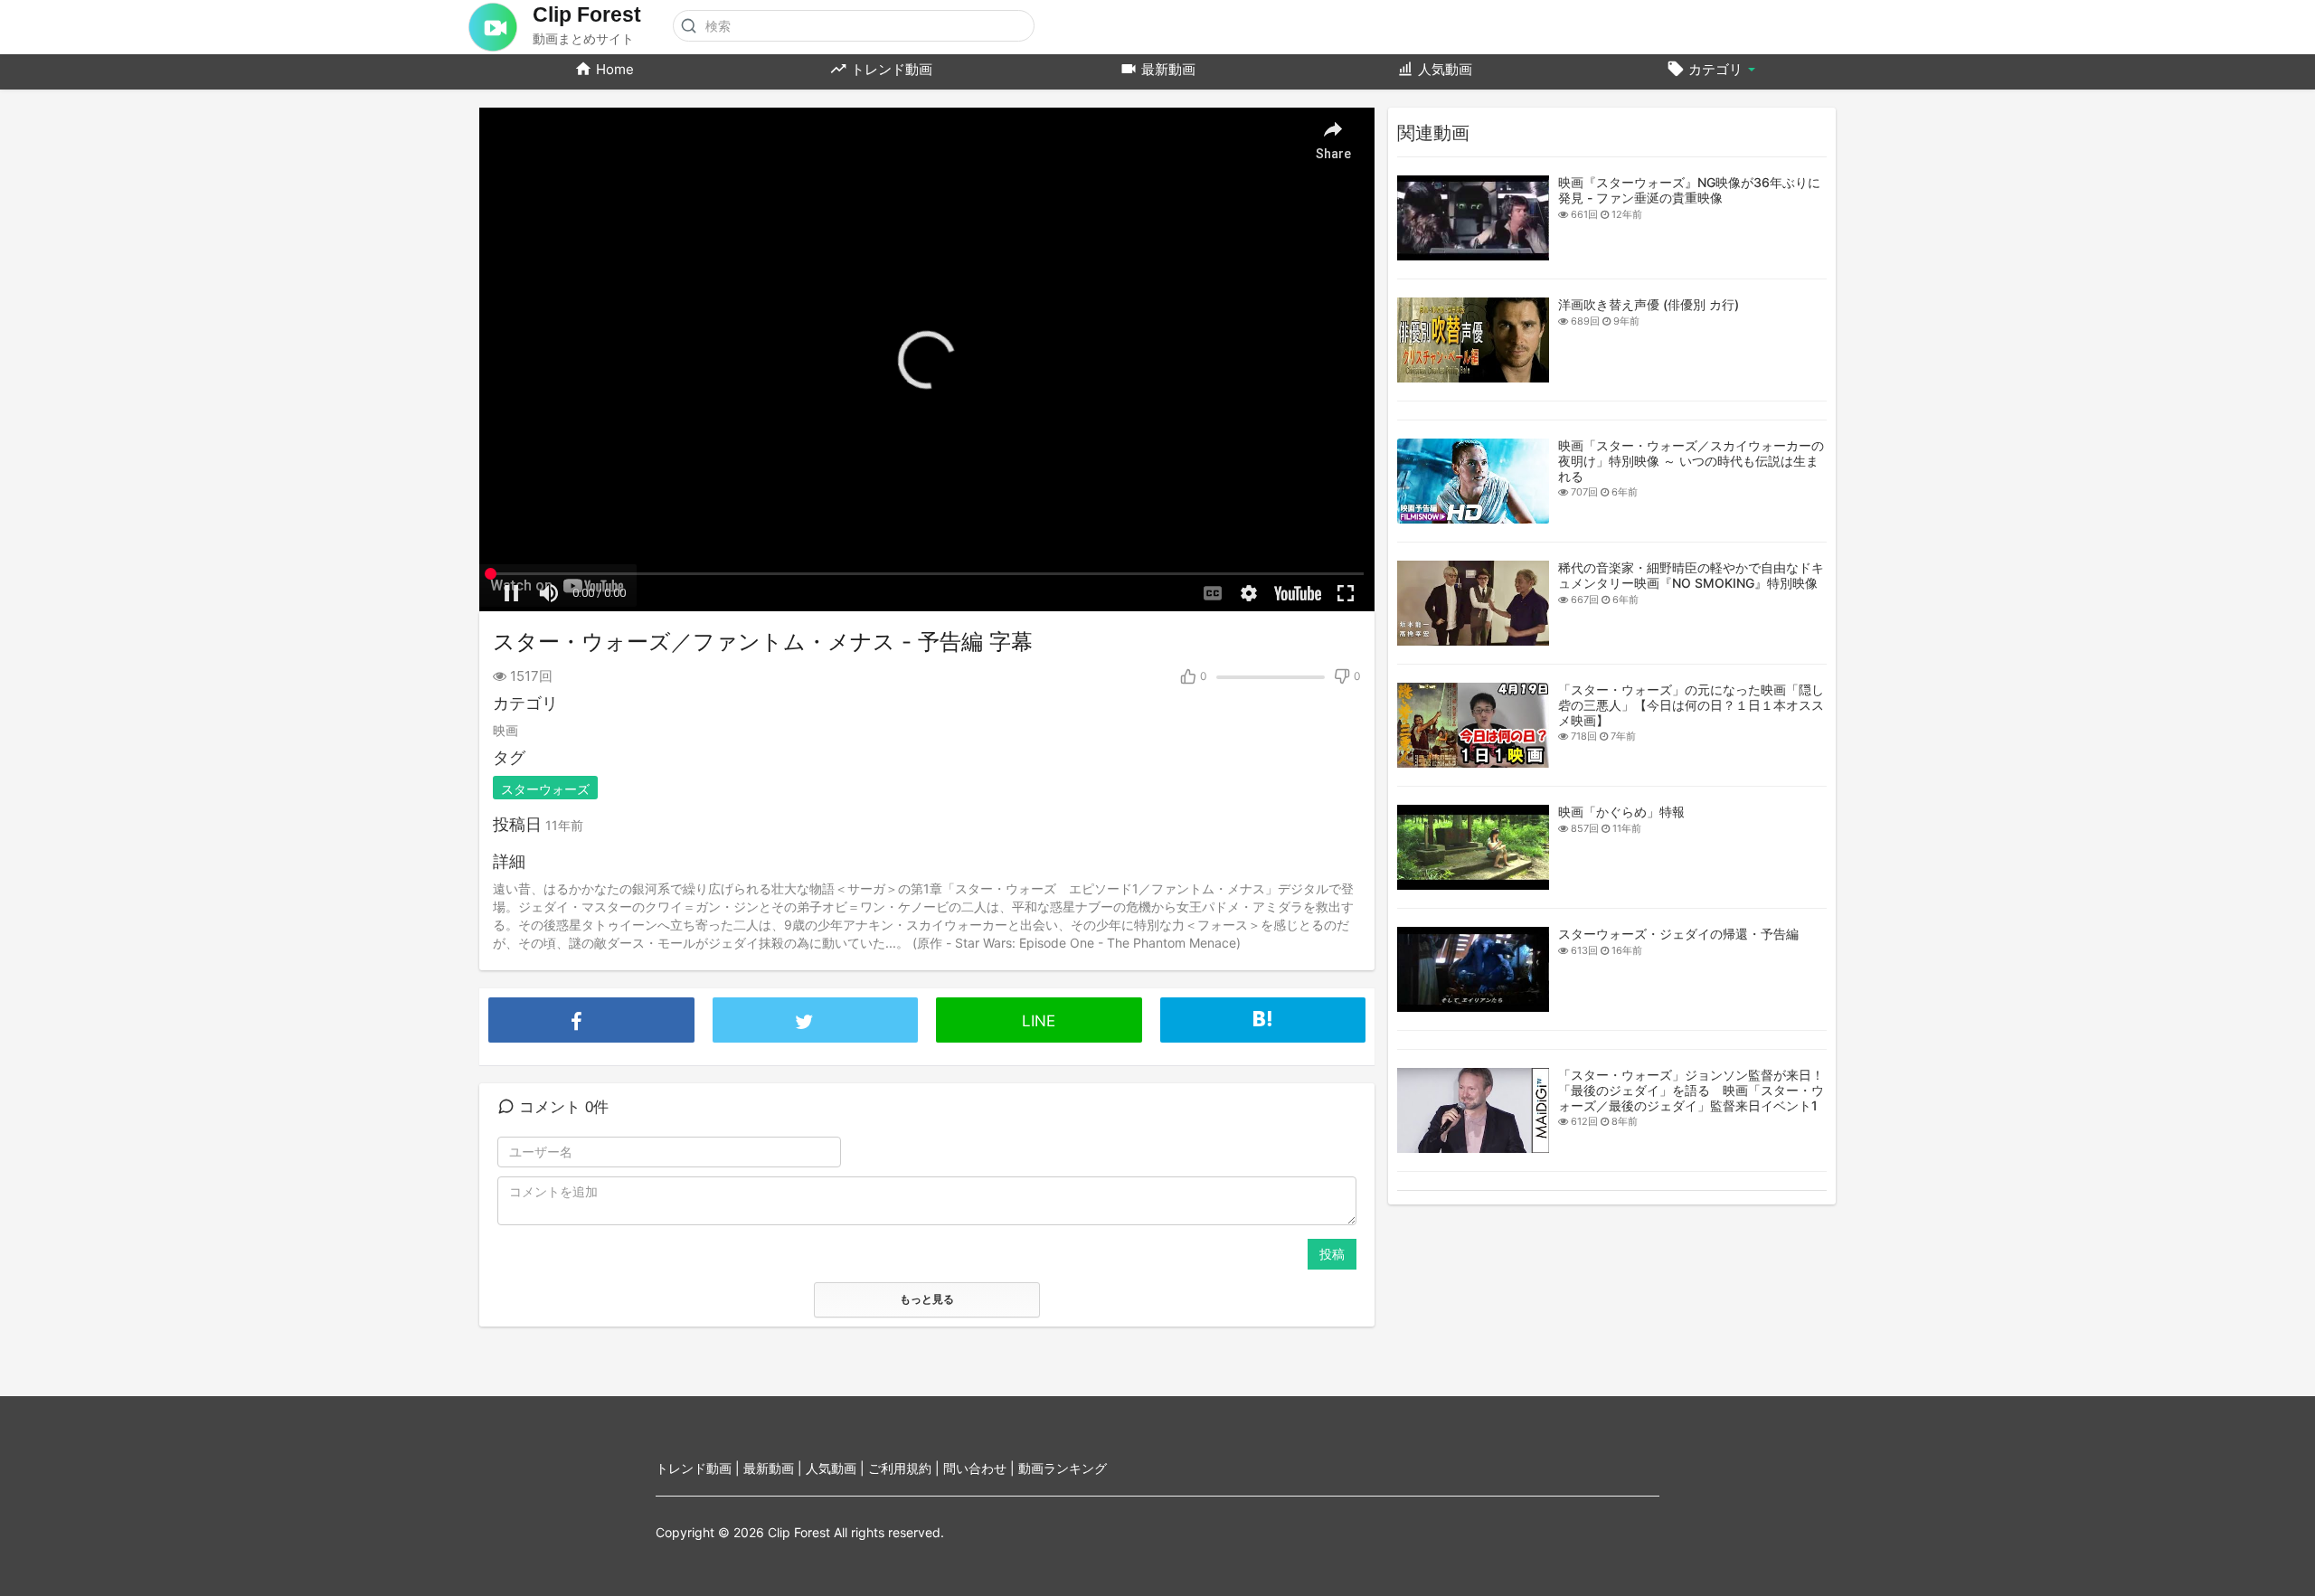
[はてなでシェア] (1263, 1014)
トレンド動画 (890, 69)
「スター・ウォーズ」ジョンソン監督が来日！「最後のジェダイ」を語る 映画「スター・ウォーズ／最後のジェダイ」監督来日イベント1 (1691, 1090)
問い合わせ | (981, 1468)
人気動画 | (837, 1468)
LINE (1039, 1021)
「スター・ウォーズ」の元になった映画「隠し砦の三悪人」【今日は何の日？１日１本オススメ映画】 (1691, 705)
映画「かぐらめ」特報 (1621, 812)
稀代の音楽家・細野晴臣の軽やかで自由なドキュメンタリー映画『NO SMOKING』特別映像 (1691, 575)
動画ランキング (1063, 1468)
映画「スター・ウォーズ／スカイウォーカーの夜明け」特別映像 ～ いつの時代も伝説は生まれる (1691, 461)
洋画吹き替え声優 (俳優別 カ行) (1649, 304)
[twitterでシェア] (816, 1002)
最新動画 (1167, 69)
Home (613, 69)
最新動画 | (775, 1468)
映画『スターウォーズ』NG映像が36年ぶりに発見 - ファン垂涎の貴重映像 (1689, 190)
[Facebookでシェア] (591, 1002)
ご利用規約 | (906, 1468)
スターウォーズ (545, 789)
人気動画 (1443, 69)
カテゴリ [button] (1715, 69)
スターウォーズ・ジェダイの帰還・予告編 (1678, 934)
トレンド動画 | (699, 1468)
